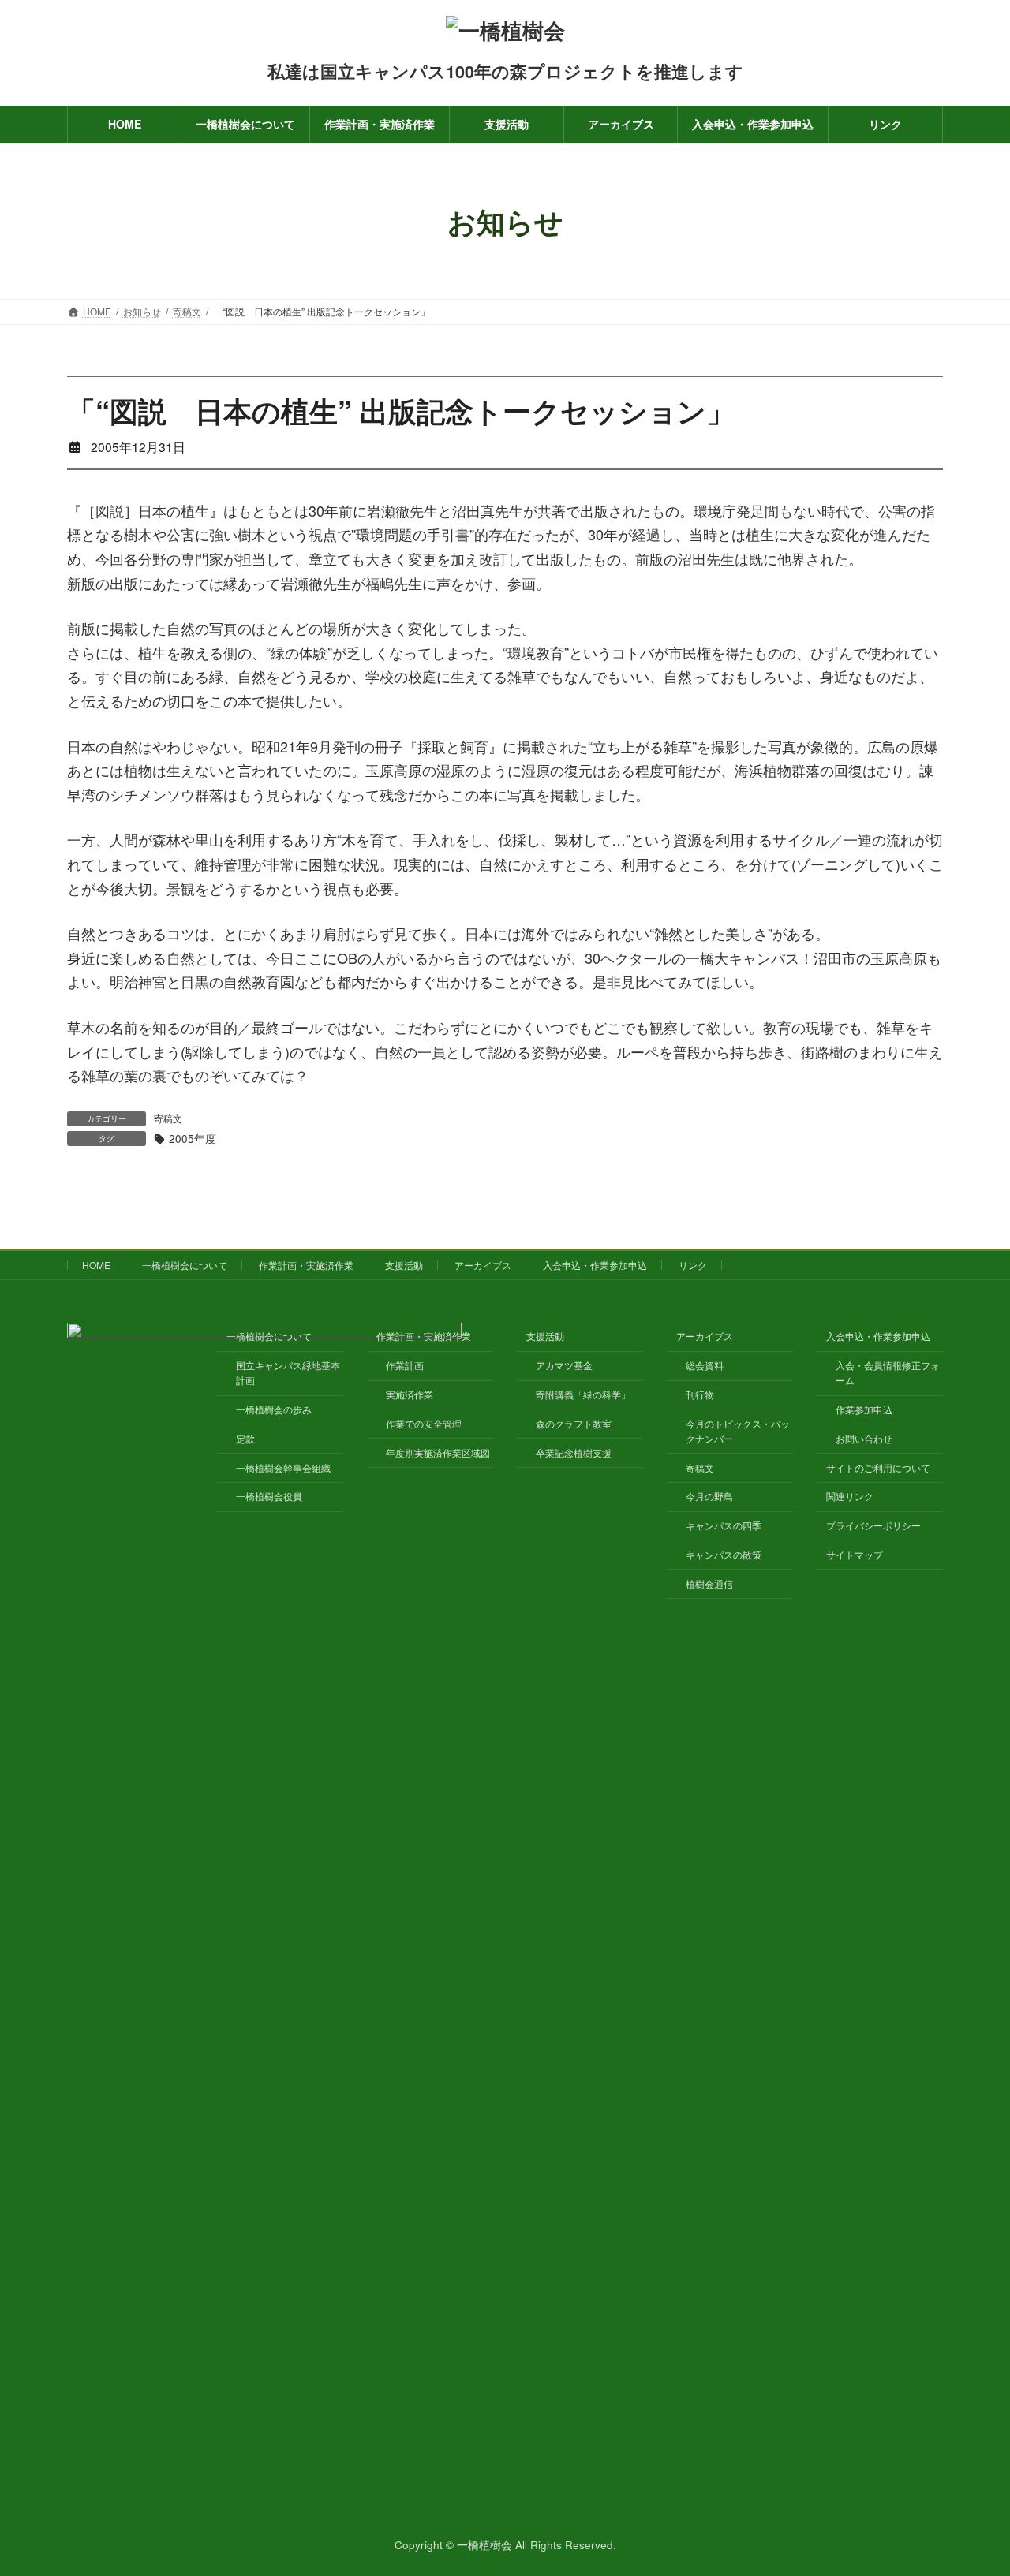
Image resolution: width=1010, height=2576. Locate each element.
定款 (245, 1438)
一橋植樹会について (185, 1265)
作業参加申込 (864, 1409)
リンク (693, 1265)
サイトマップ (855, 1554)
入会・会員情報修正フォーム (888, 1372)
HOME (96, 1265)
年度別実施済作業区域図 (438, 1452)
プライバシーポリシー (873, 1525)
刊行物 (700, 1394)
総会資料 (705, 1365)
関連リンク (850, 1496)
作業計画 (405, 1365)
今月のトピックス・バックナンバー (738, 1431)
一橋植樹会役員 (269, 1496)
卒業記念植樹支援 (574, 1452)
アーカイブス (483, 1265)
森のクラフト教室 (574, 1423)
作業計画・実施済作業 (306, 1265)
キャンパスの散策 (724, 1554)
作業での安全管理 (424, 1423)
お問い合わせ (864, 1438)
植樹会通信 (709, 1583)
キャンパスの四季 (724, 1525)
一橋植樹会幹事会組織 (283, 1467)
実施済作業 (410, 1394)
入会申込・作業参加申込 (595, 1265)
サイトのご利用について (878, 1467)
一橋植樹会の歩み (274, 1409)
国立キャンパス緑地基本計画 (288, 1372)
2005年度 (193, 1139)
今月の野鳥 (709, 1496)
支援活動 (404, 1265)
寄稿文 (168, 1118)
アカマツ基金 (564, 1365)
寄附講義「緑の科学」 (583, 1394)
